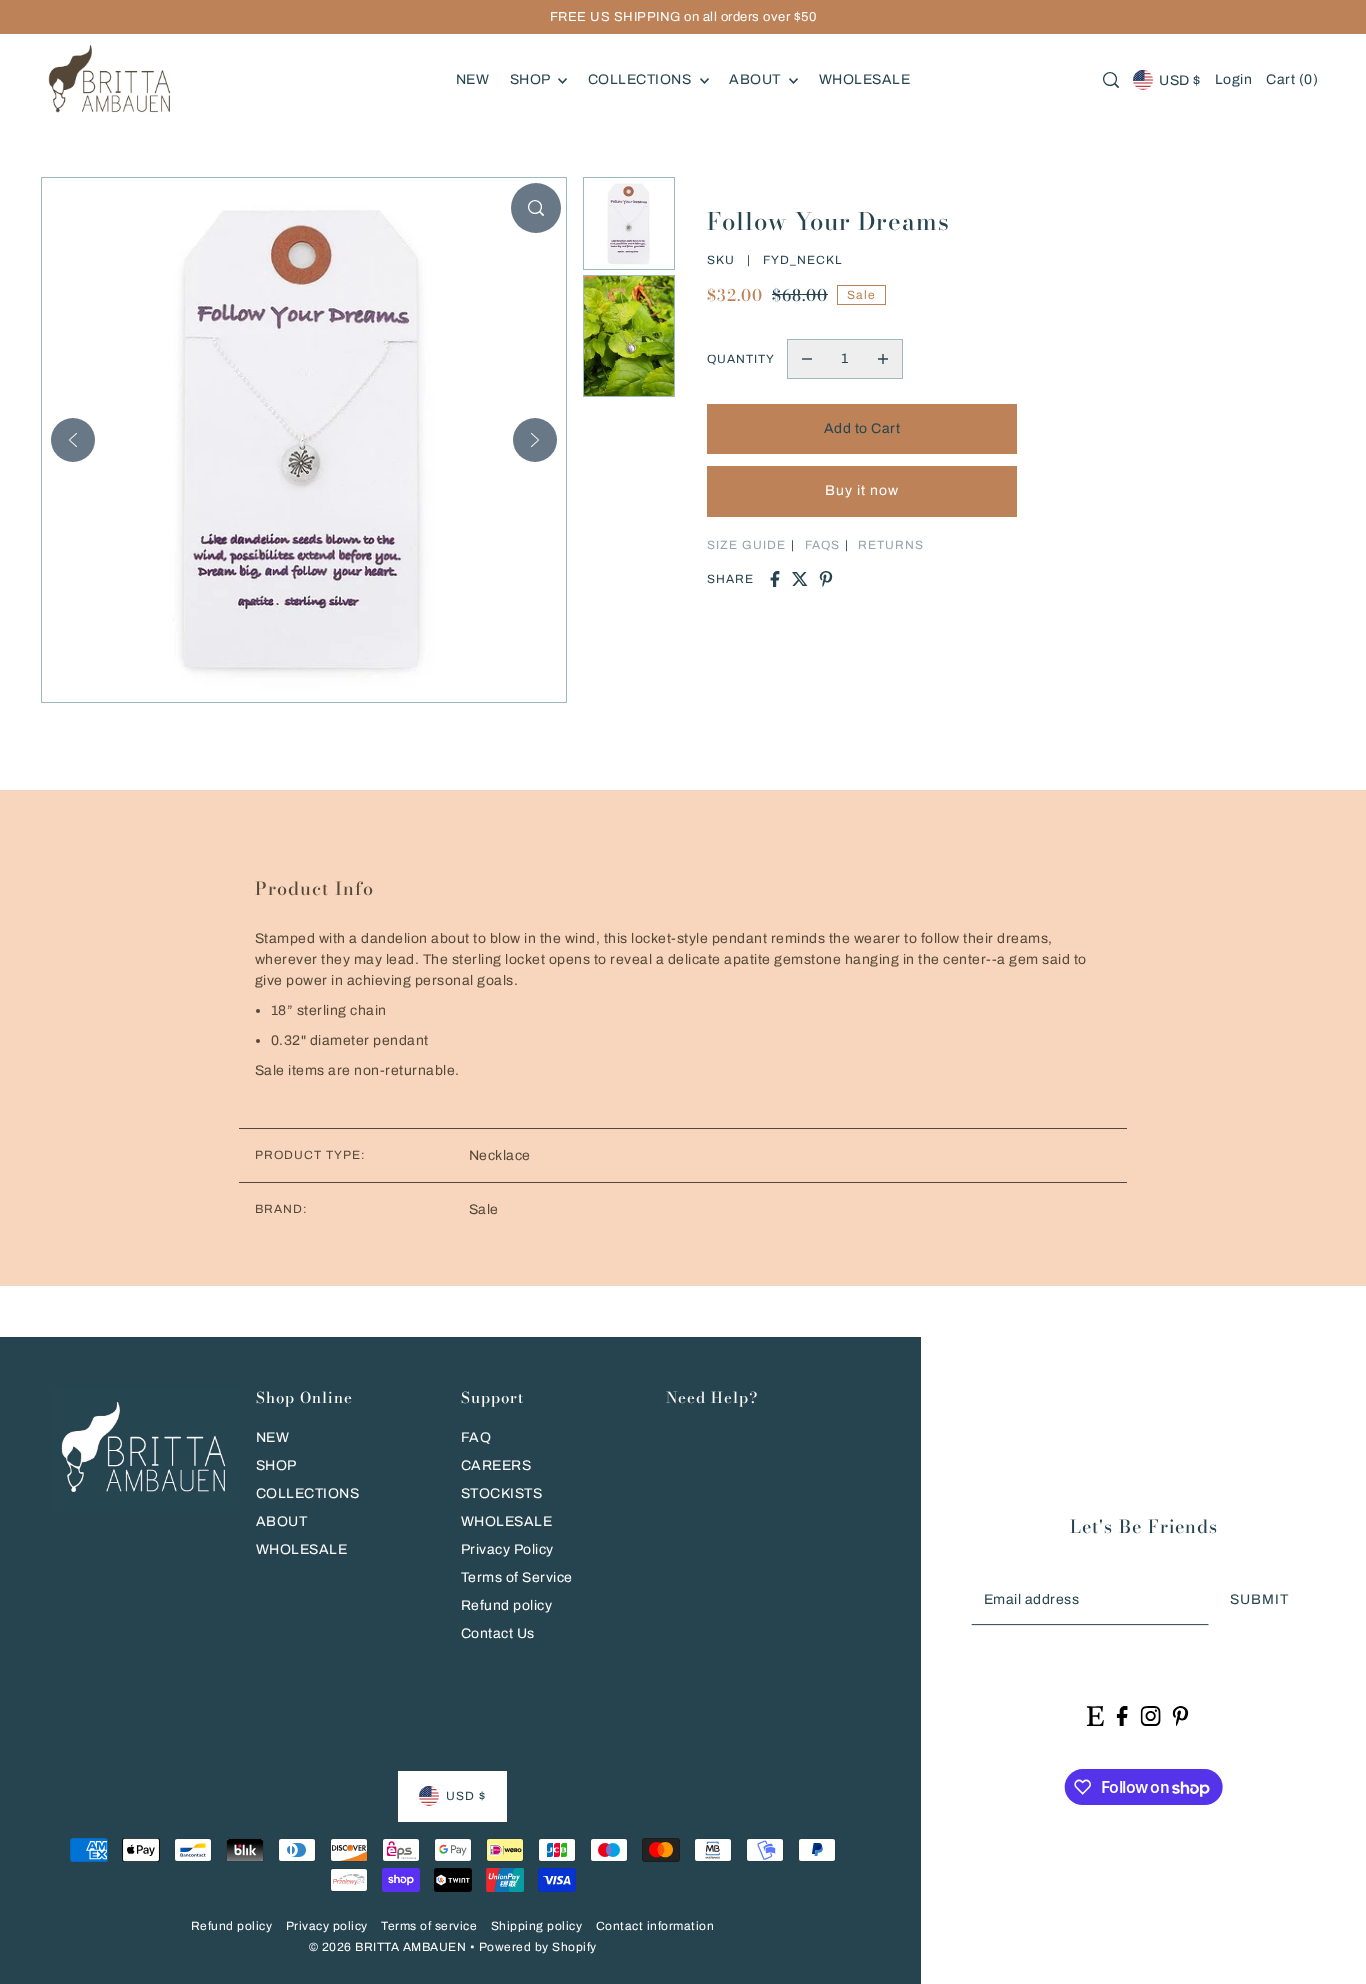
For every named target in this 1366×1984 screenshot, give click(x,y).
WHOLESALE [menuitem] (865, 79)
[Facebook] (1122, 1715)
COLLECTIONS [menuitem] (641, 79)
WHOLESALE (302, 1549)
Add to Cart (862, 428)
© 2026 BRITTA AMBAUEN (388, 1947)
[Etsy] (1095, 1715)
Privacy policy (327, 1926)
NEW (273, 1437)
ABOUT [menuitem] (756, 79)
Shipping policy (537, 1926)
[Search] (1111, 80)
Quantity (741, 359)
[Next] (535, 440)
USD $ (1180, 80)
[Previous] (73, 440)
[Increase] (883, 359)
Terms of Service (517, 1577)
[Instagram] (1150, 1715)
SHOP (276, 1465)
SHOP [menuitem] (532, 79)
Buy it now (862, 490)
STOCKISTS (502, 1493)
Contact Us (498, 1633)
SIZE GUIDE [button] (746, 545)
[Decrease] (807, 359)
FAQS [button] (822, 545)
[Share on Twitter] (800, 579)
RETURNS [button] (891, 545)
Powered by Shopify (538, 1947)
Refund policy (507, 1605)
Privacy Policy (507, 1549)
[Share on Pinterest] (826, 579)
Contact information (655, 1926)
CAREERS (496, 1465)
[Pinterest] (1181, 1715)
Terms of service (429, 1926)
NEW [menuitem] (473, 79)
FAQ (476, 1437)
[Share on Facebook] (775, 579)
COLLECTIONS (308, 1493)
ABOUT (282, 1521)
